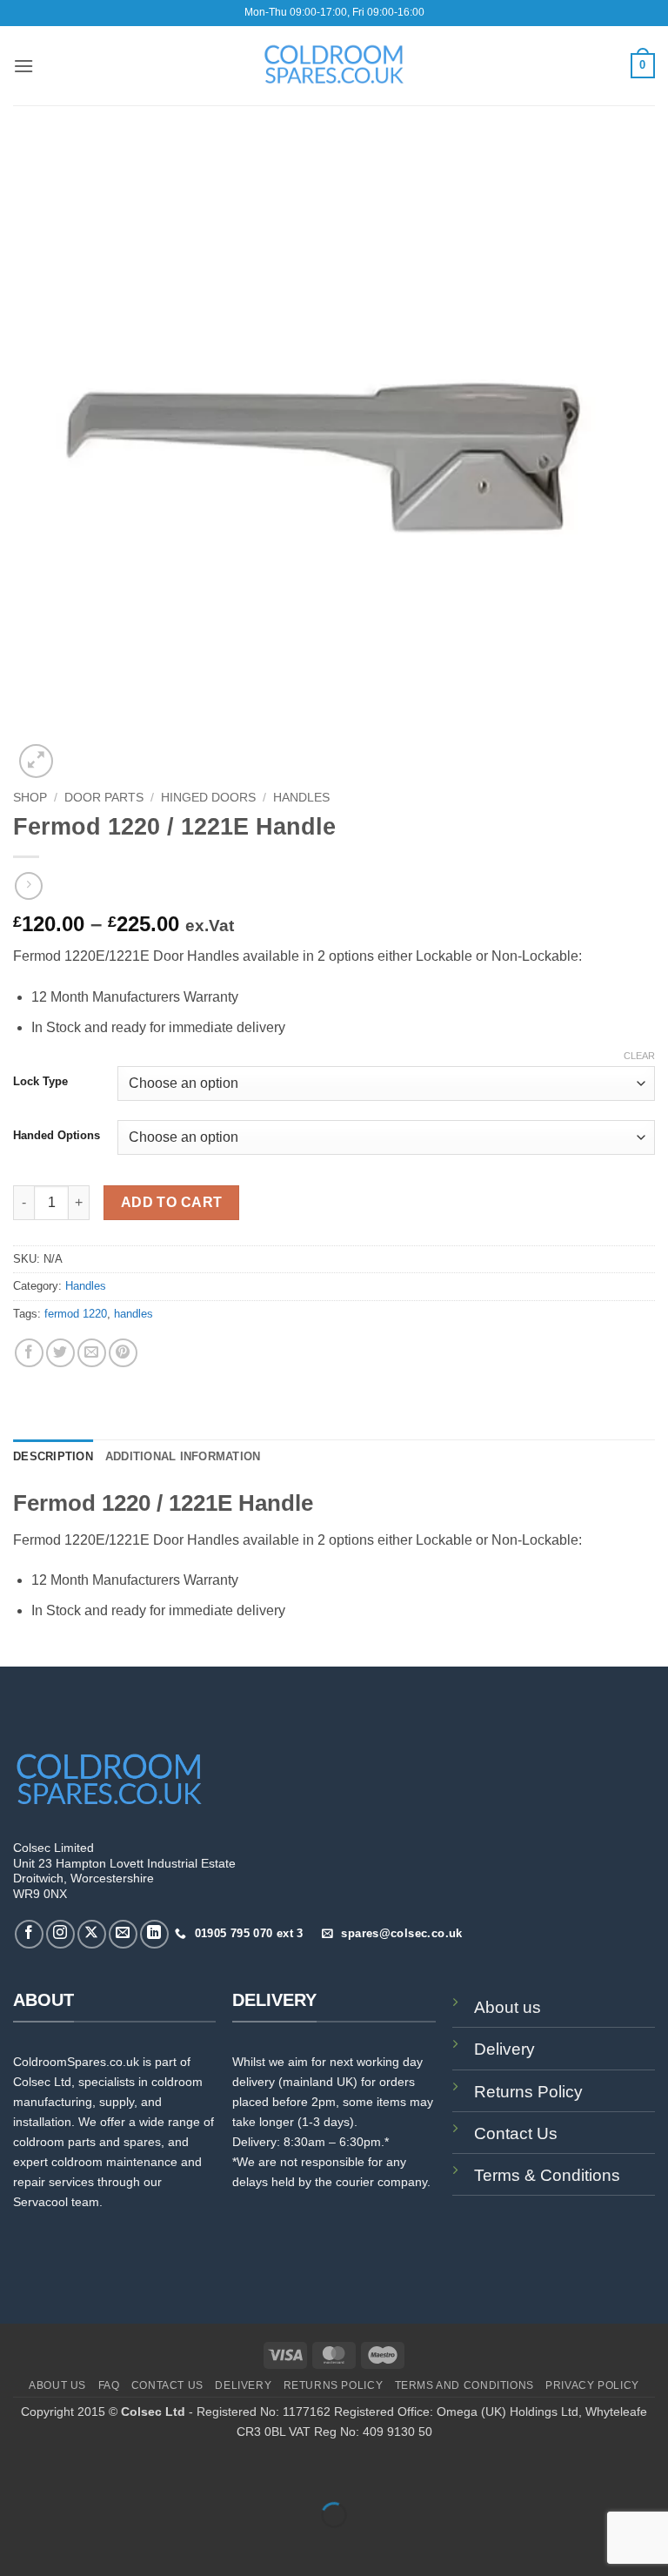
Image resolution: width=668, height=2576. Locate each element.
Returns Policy (528, 2092)
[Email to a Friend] (92, 1353)
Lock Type (40, 1082)
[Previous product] (28, 885)
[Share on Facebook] (29, 1353)
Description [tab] (53, 1456)
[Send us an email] (123, 1934)
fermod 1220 (76, 1314)
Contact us (167, 2385)
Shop (30, 798)
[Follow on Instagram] (60, 1934)
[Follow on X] (92, 1934)
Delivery (504, 2049)
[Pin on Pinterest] (123, 1353)
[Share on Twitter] (60, 1353)
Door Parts (104, 798)
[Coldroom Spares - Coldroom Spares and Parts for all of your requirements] (334, 65)
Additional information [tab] (183, 1456)
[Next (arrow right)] (68, 2545)
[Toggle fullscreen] (68, 2472)
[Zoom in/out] (17, 2472)
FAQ (109, 2385)
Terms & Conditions (547, 2175)
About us (508, 2007)
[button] (23, 66)
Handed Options (57, 1136)
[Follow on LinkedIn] (154, 1934)
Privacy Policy (592, 2385)
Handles (301, 798)
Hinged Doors (208, 798)
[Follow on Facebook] (29, 1934)
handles (134, 1314)
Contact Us (516, 2133)
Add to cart (172, 1202)
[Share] (119, 2472)
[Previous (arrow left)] (17, 2545)
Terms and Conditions (464, 2385)
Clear (639, 1056)
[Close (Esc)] (170, 2472)
